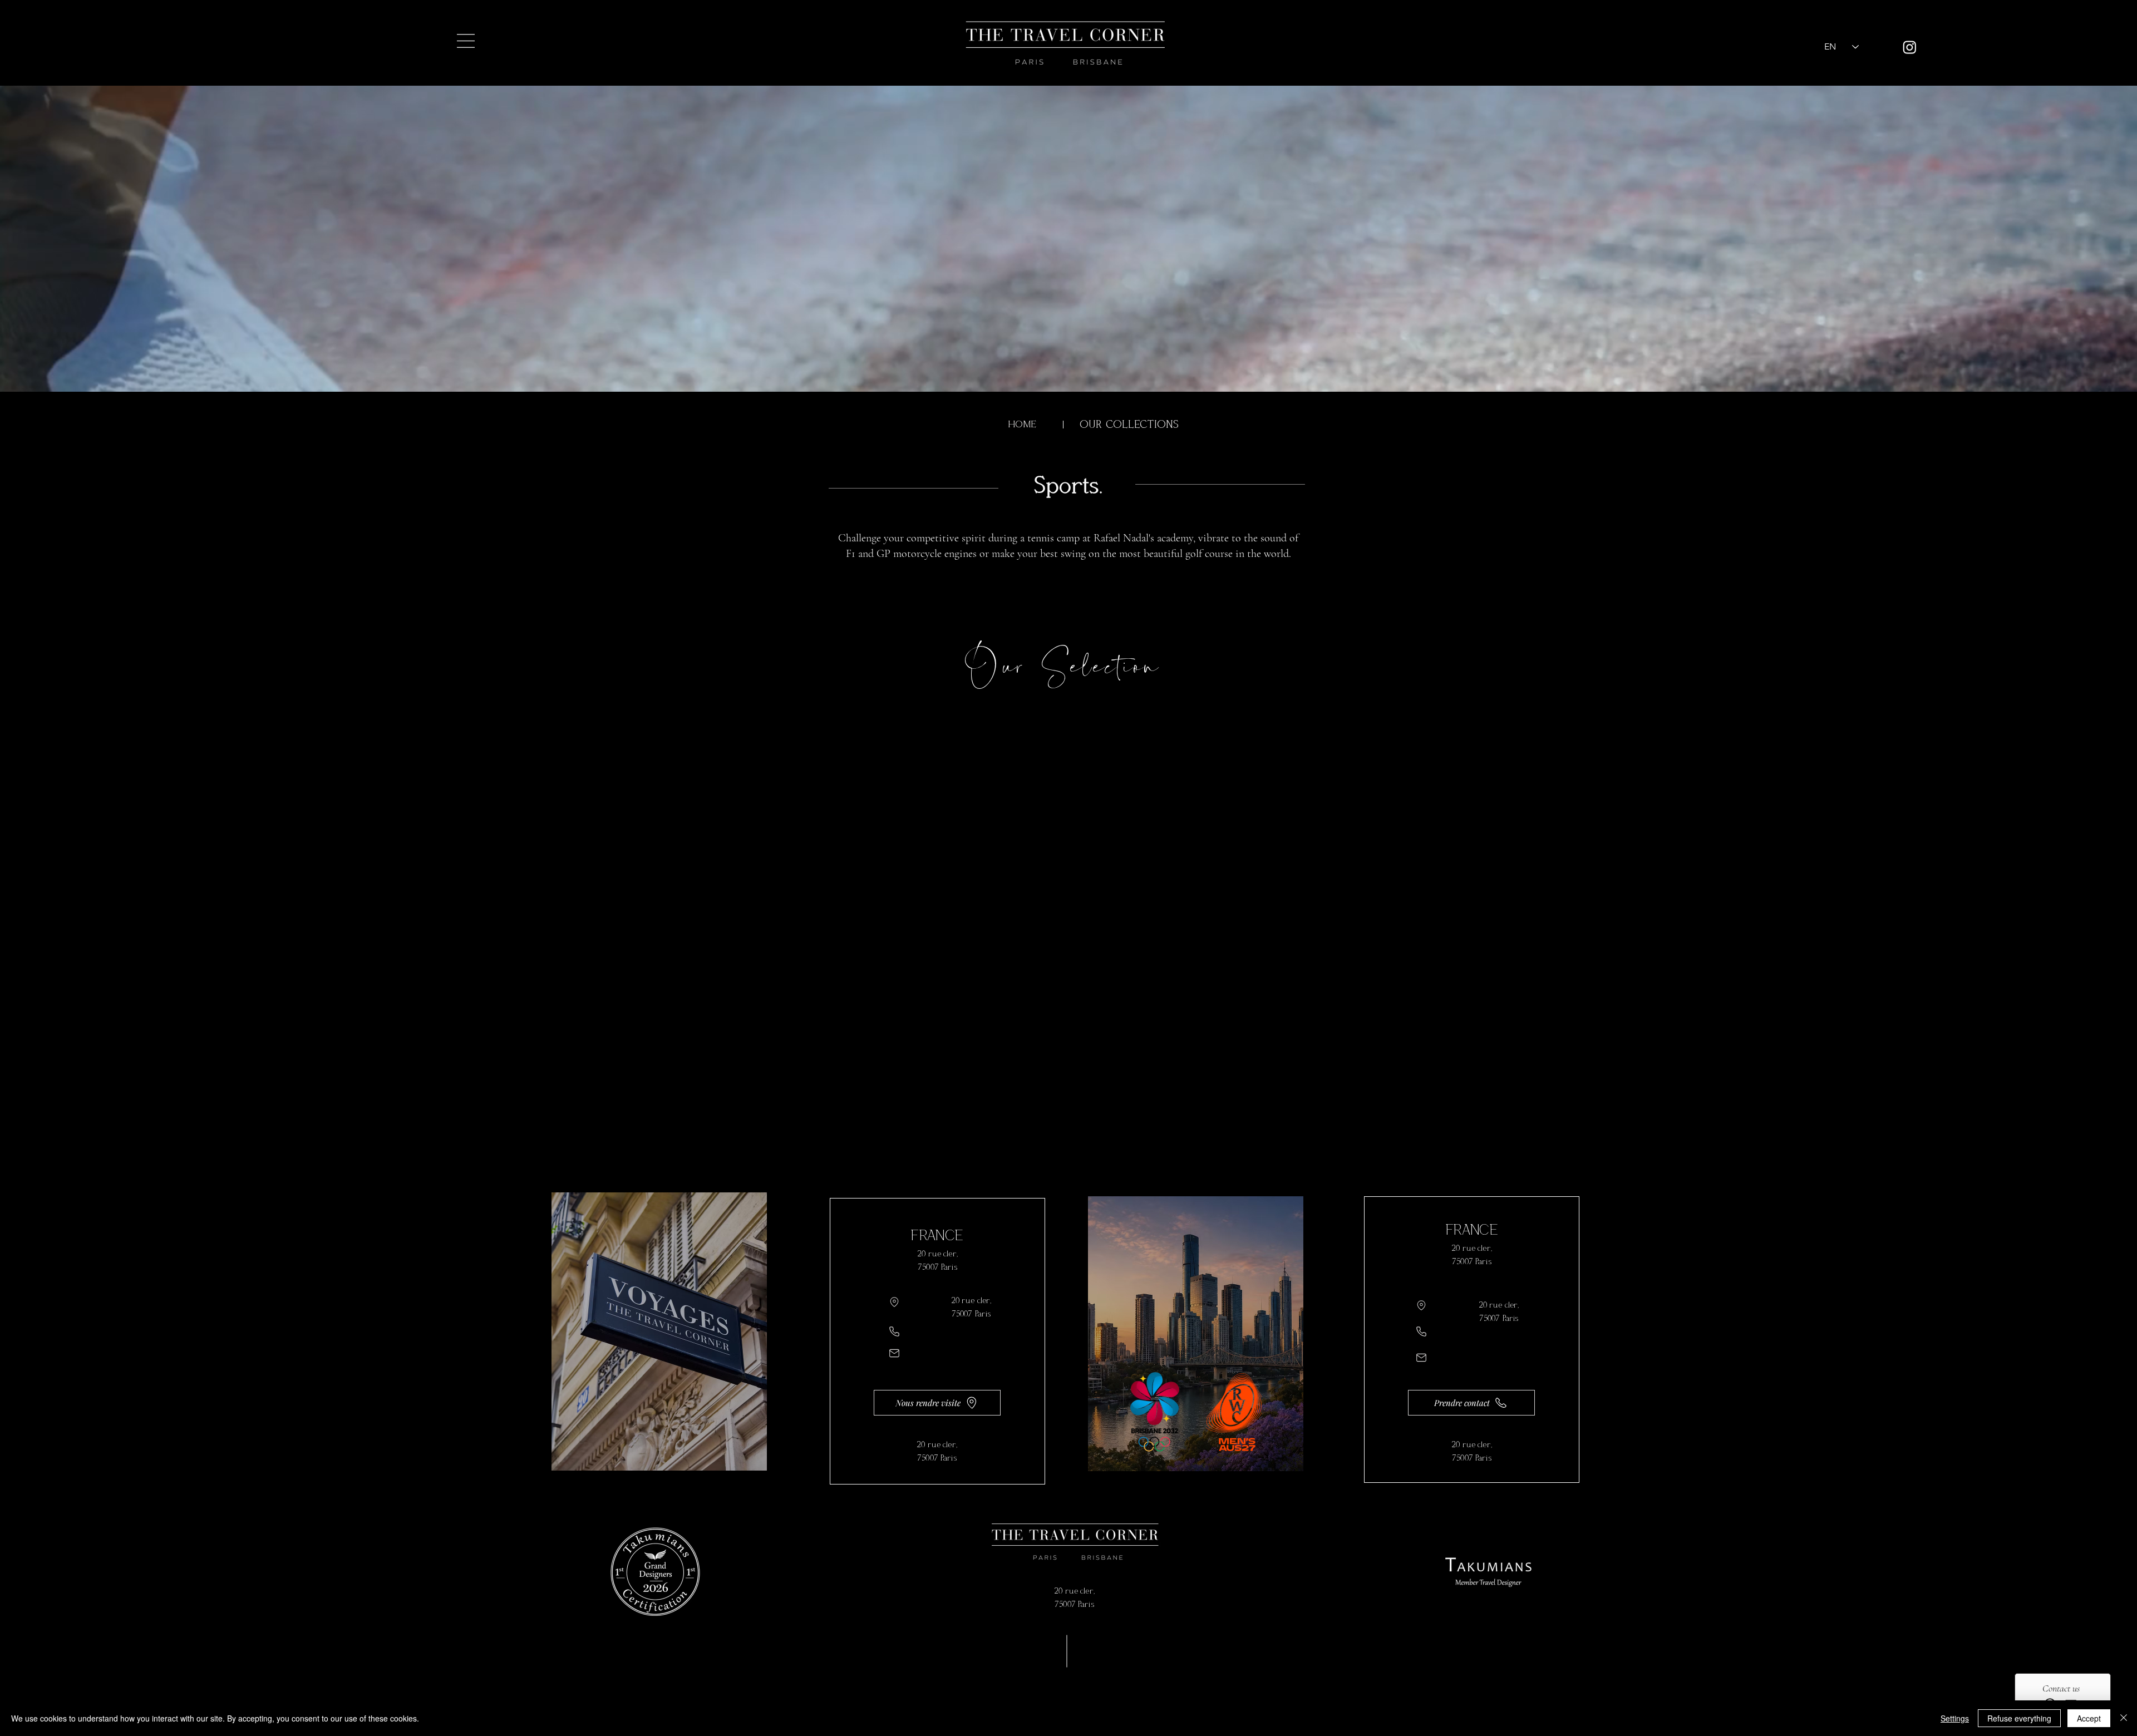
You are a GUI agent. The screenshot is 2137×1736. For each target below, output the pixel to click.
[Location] (894, 1302)
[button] (466, 41)
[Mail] (894, 1353)
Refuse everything (2019, 1718)
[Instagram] (1910, 47)
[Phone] (894, 1331)
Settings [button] (1955, 1718)
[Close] (2124, 1718)
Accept (2089, 1718)
